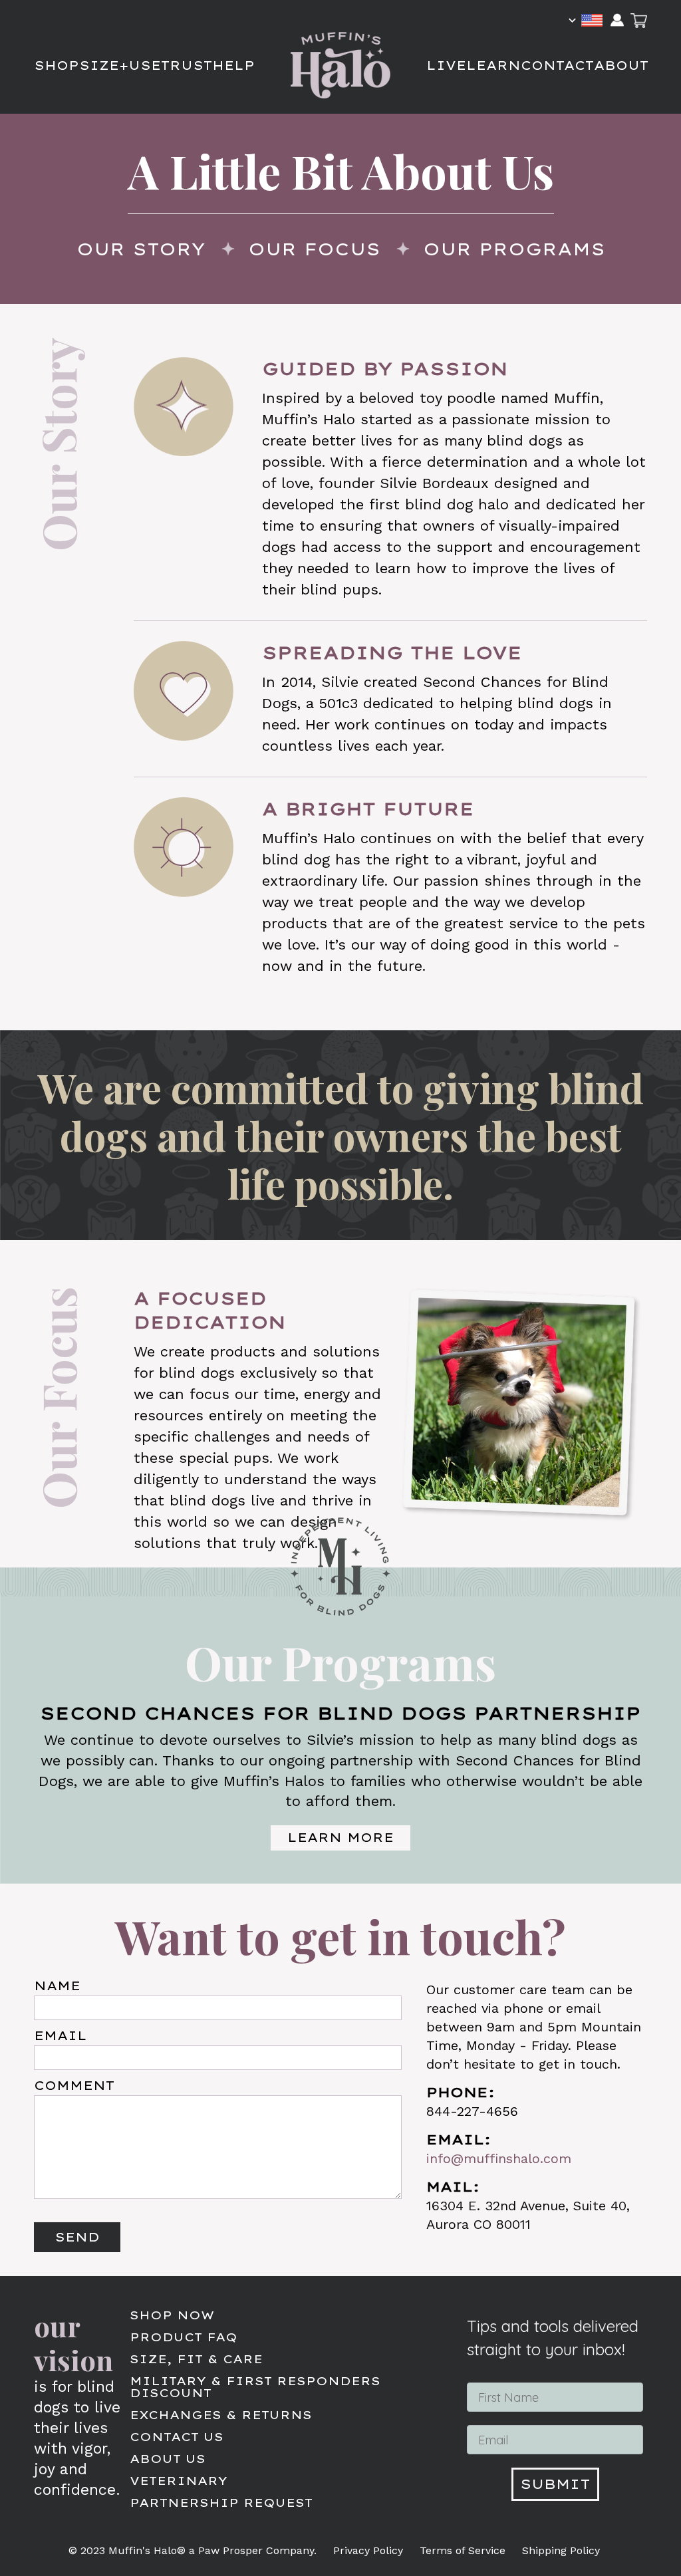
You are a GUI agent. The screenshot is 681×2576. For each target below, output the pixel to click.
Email (61, 2036)
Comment (74, 2086)
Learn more (340, 1838)
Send (77, 2237)
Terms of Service (463, 2551)
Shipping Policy (561, 2551)
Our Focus (314, 249)
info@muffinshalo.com (499, 2158)
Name (57, 1986)
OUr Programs (514, 249)
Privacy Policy (368, 2551)
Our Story (141, 249)
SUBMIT (555, 2484)
